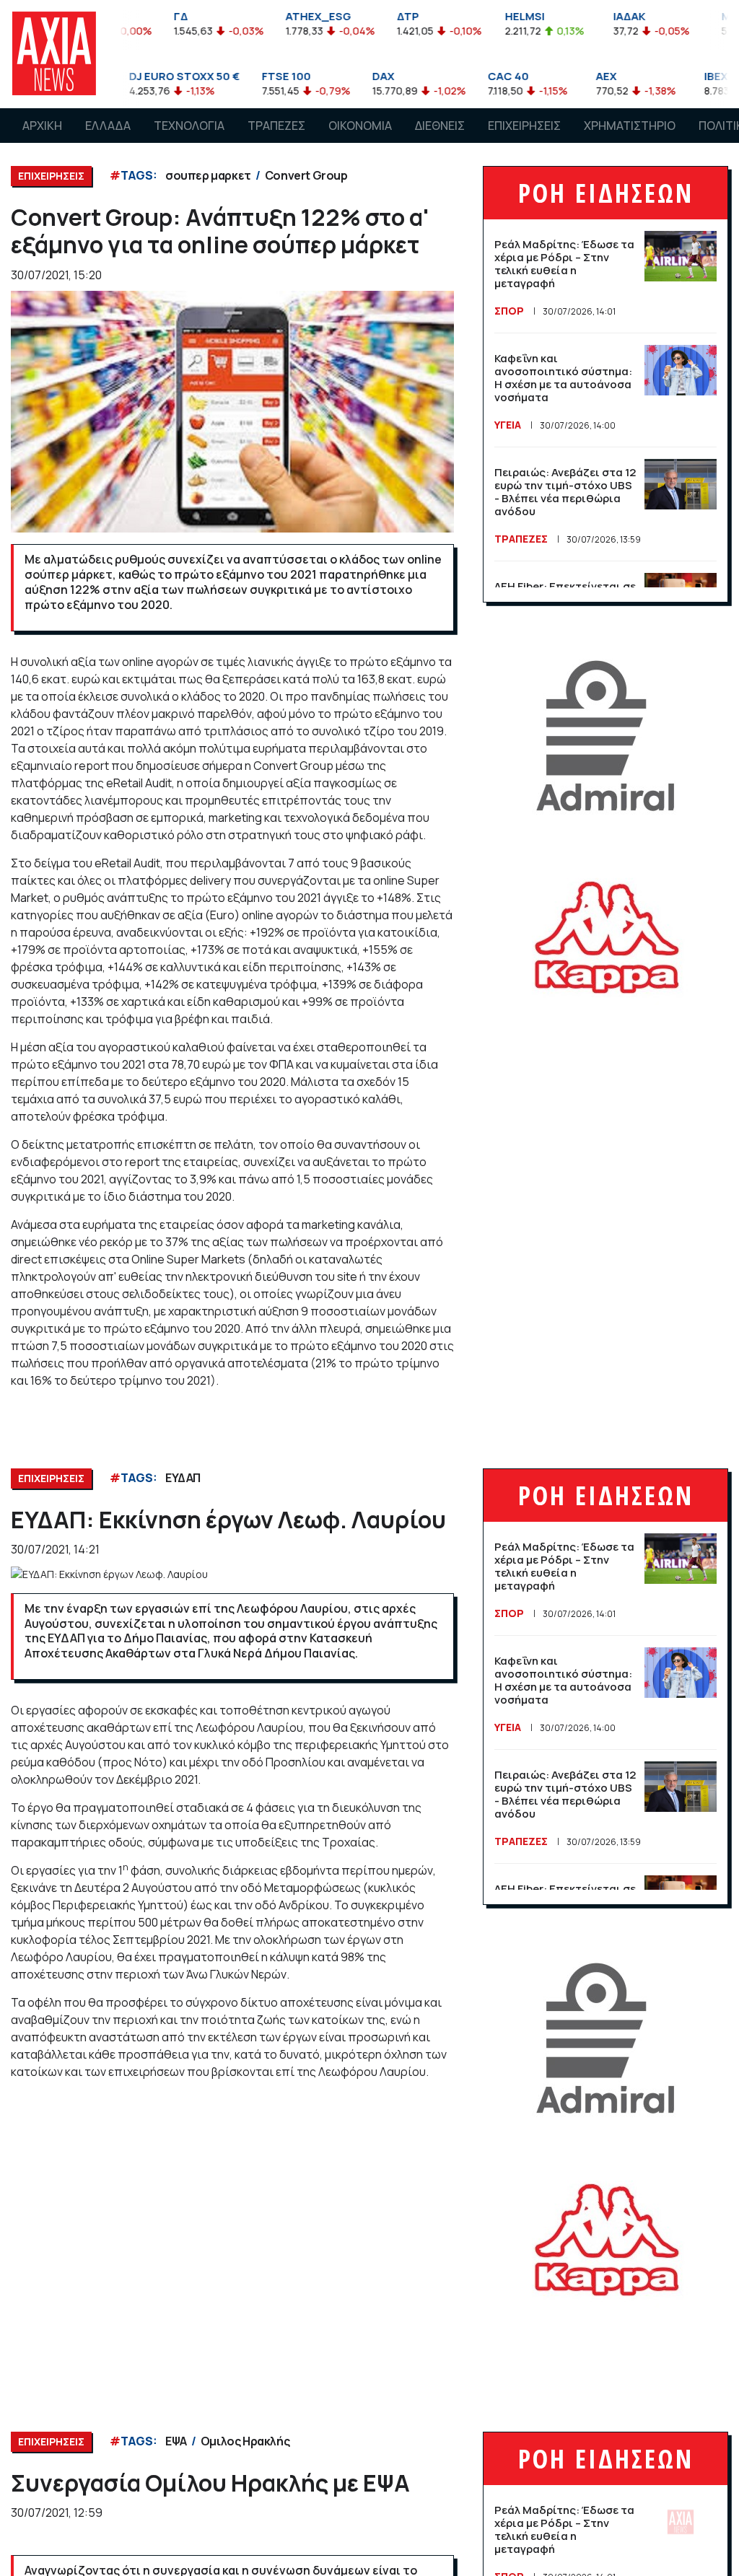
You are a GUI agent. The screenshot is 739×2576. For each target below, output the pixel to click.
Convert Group (306, 175)
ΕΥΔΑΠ (183, 1478)
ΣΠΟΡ (509, 311)
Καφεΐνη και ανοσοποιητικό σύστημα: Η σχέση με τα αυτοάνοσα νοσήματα (563, 378)
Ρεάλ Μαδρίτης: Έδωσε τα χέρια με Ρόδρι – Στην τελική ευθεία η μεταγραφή (564, 264)
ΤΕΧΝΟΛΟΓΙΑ (189, 126)
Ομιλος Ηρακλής (245, 2441)
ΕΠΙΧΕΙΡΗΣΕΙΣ (524, 126)
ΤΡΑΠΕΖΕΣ (276, 126)
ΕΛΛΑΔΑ (108, 126)
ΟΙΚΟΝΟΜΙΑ (360, 126)
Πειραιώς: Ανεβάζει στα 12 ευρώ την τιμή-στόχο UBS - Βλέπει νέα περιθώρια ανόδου (565, 492)
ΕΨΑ (176, 2441)
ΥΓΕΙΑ (508, 425)
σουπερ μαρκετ (208, 175)
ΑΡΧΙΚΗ (42, 126)
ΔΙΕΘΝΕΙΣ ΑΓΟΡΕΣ (440, 139)
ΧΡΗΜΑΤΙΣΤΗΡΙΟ (630, 126)
